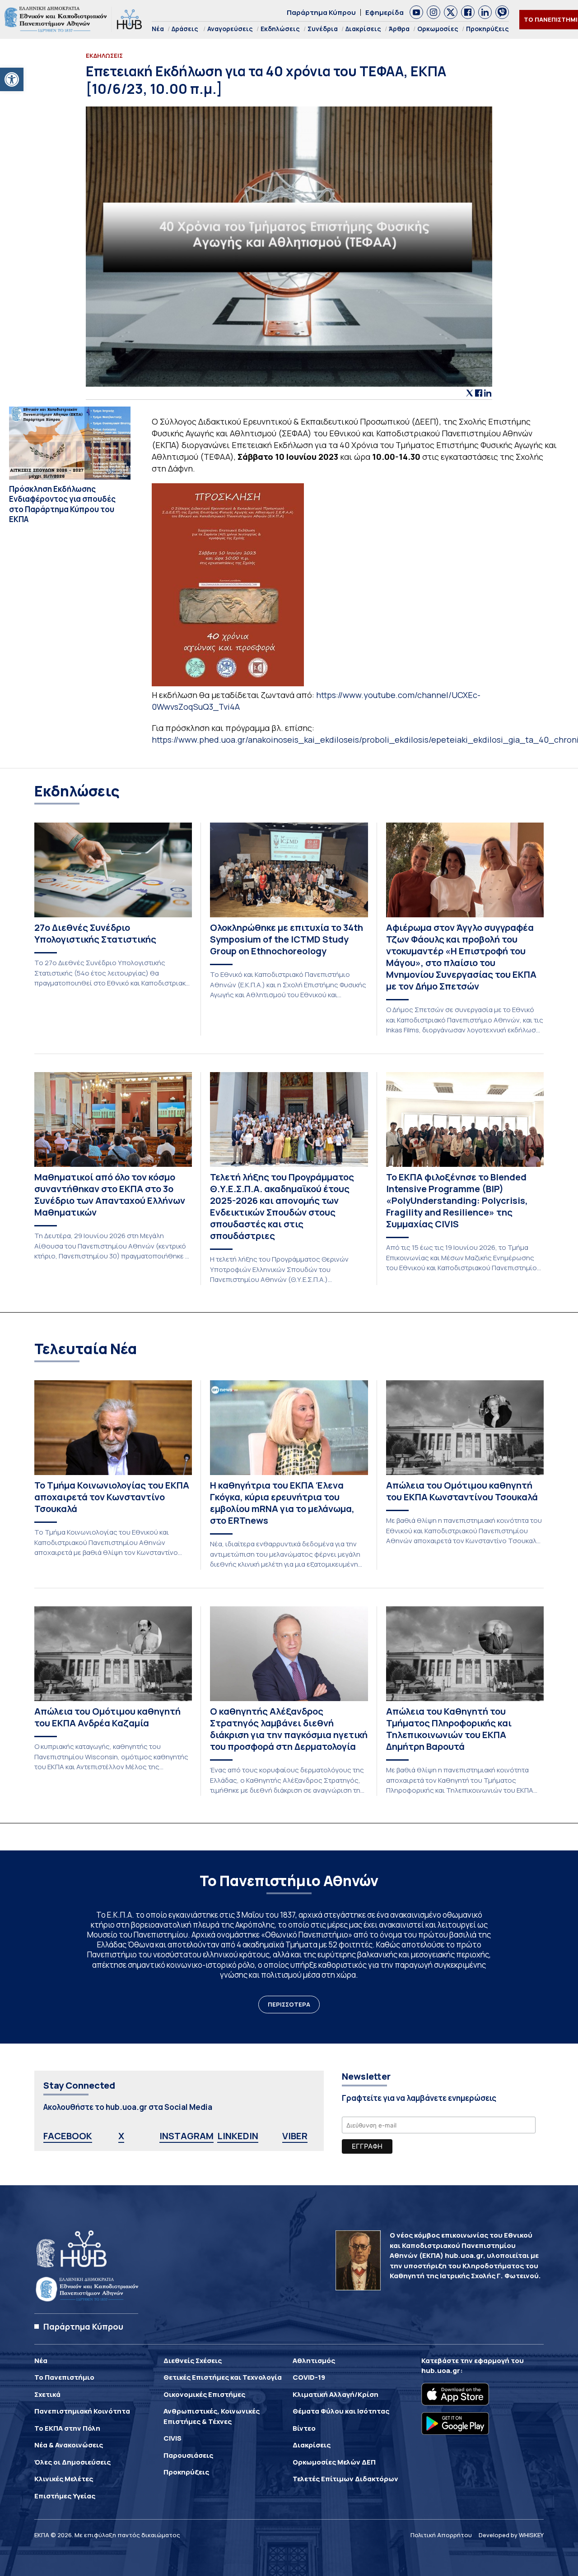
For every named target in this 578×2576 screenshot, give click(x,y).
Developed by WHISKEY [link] (511, 2535)
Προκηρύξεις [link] (487, 29)
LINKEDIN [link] (238, 2136)
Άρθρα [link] (399, 29)
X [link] (121, 2136)
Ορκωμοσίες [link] (438, 29)
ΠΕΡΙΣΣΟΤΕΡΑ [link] (289, 2004)
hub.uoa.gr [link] (441, 2370)
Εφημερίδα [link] (385, 12)
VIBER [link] (295, 2136)
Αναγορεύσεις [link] (230, 29)
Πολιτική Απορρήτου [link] (441, 2535)
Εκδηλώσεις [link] (280, 29)
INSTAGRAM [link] (186, 2136)
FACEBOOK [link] (68, 2136)
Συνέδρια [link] (323, 29)
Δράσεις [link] (185, 29)
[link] (12, 79)
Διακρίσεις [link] (363, 29)
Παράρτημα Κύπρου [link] (321, 12)
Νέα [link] (158, 29)
